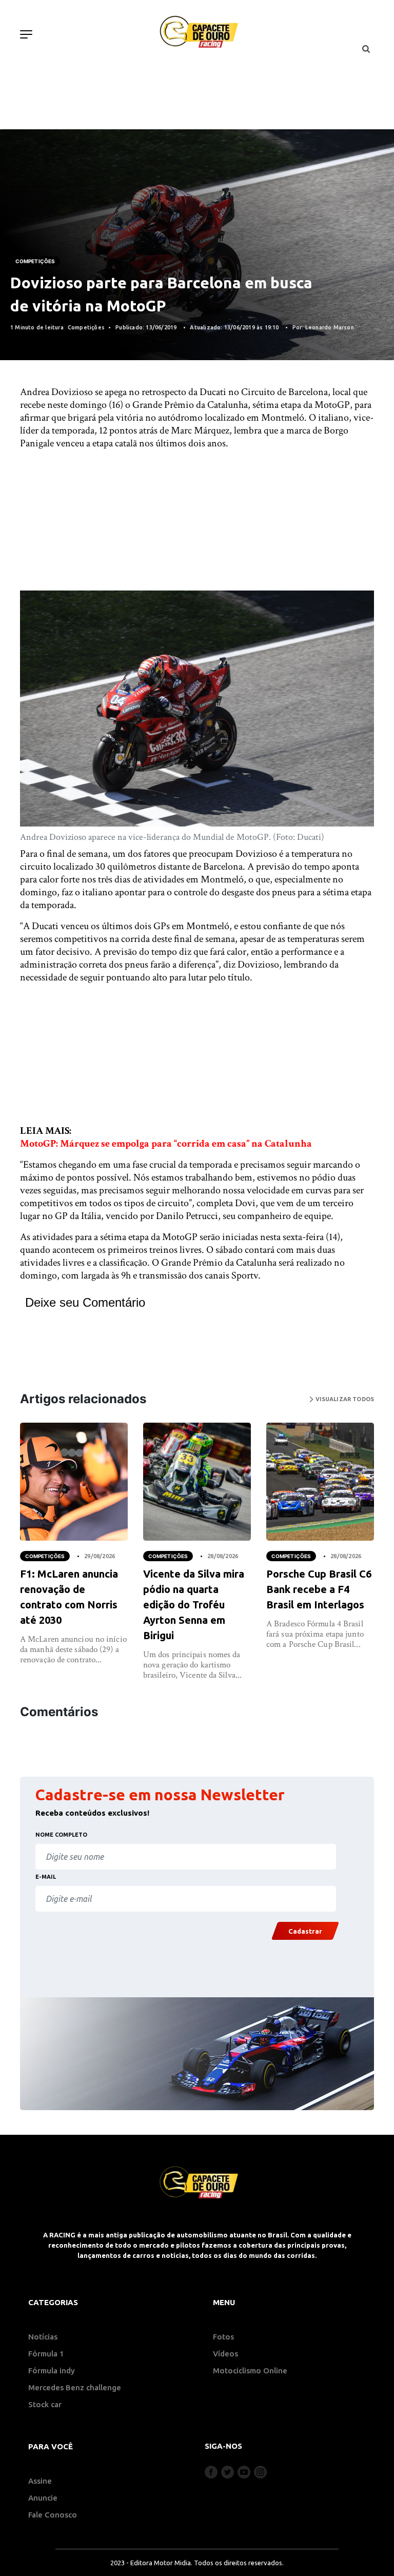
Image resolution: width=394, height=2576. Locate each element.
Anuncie (43, 2498)
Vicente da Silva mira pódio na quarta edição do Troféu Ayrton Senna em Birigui (194, 1605)
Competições (35, 261)
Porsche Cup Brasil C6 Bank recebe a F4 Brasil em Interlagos (319, 1589)
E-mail (46, 1877)
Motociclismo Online (250, 2371)
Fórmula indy (52, 2371)
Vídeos (225, 2354)
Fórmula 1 (46, 2354)
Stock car (45, 2404)
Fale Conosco (53, 2515)
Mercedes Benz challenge (75, 2387)
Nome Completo (61, 1835)
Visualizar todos (344, 1399)
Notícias (43, 2337)
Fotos (223, 2337)
